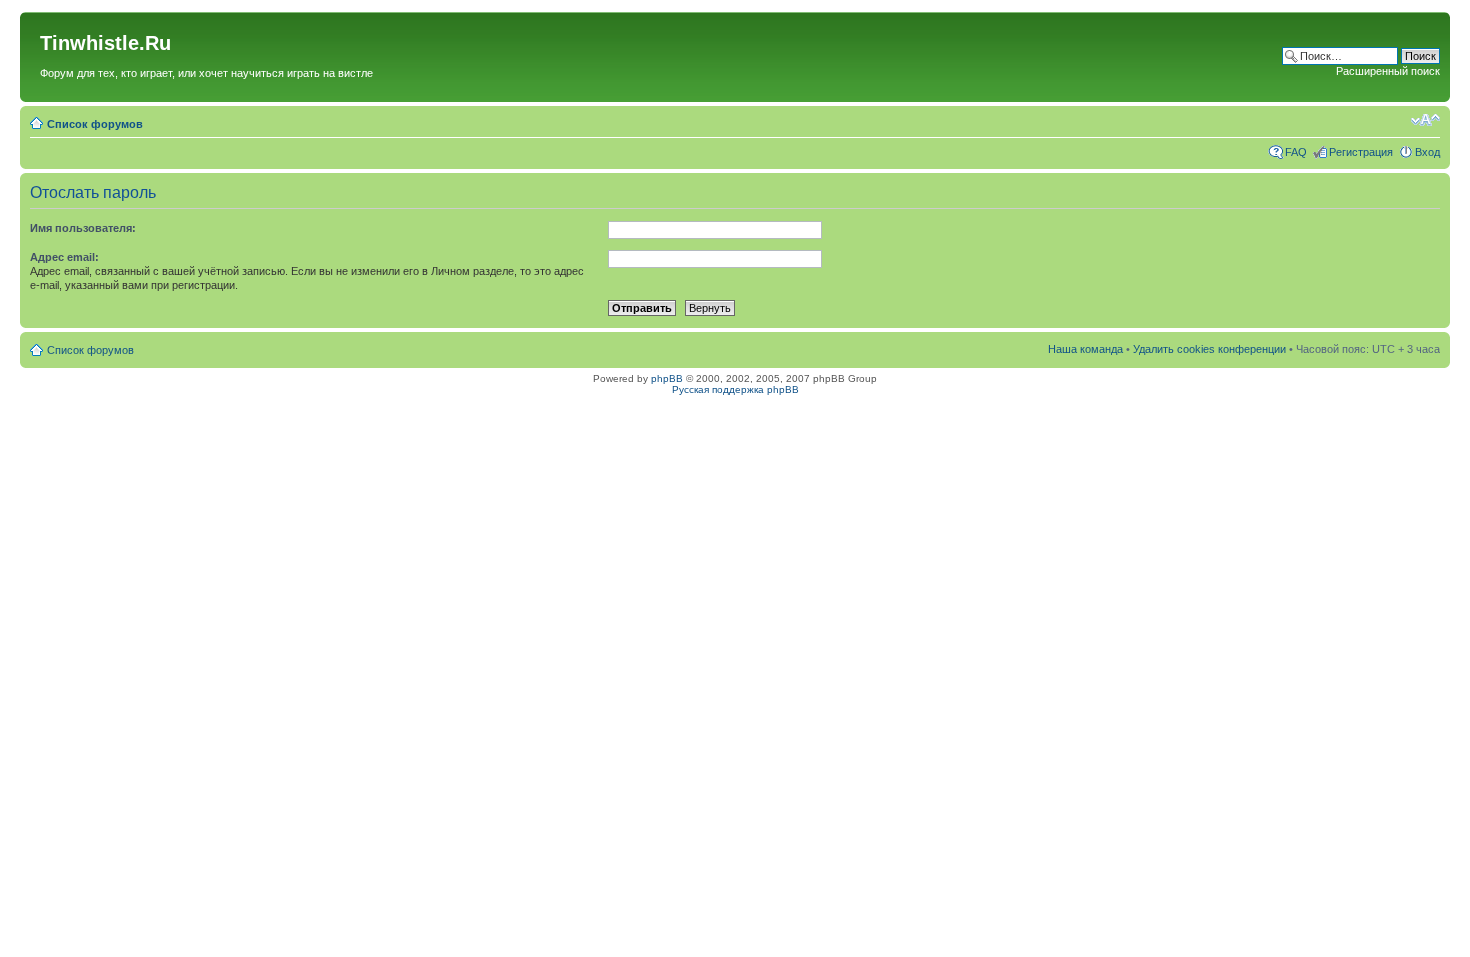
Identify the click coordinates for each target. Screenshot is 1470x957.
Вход (1427, 152)
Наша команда (1085, 349)
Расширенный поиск (1388, 71)
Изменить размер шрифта (1425, 120)
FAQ (1296, 152)
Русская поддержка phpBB (735, 389)
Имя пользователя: (83, 228)
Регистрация (1361, 152)
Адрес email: (64, 257)
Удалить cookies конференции (1209, 349)
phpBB (667, 378)
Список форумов (95, 124)
